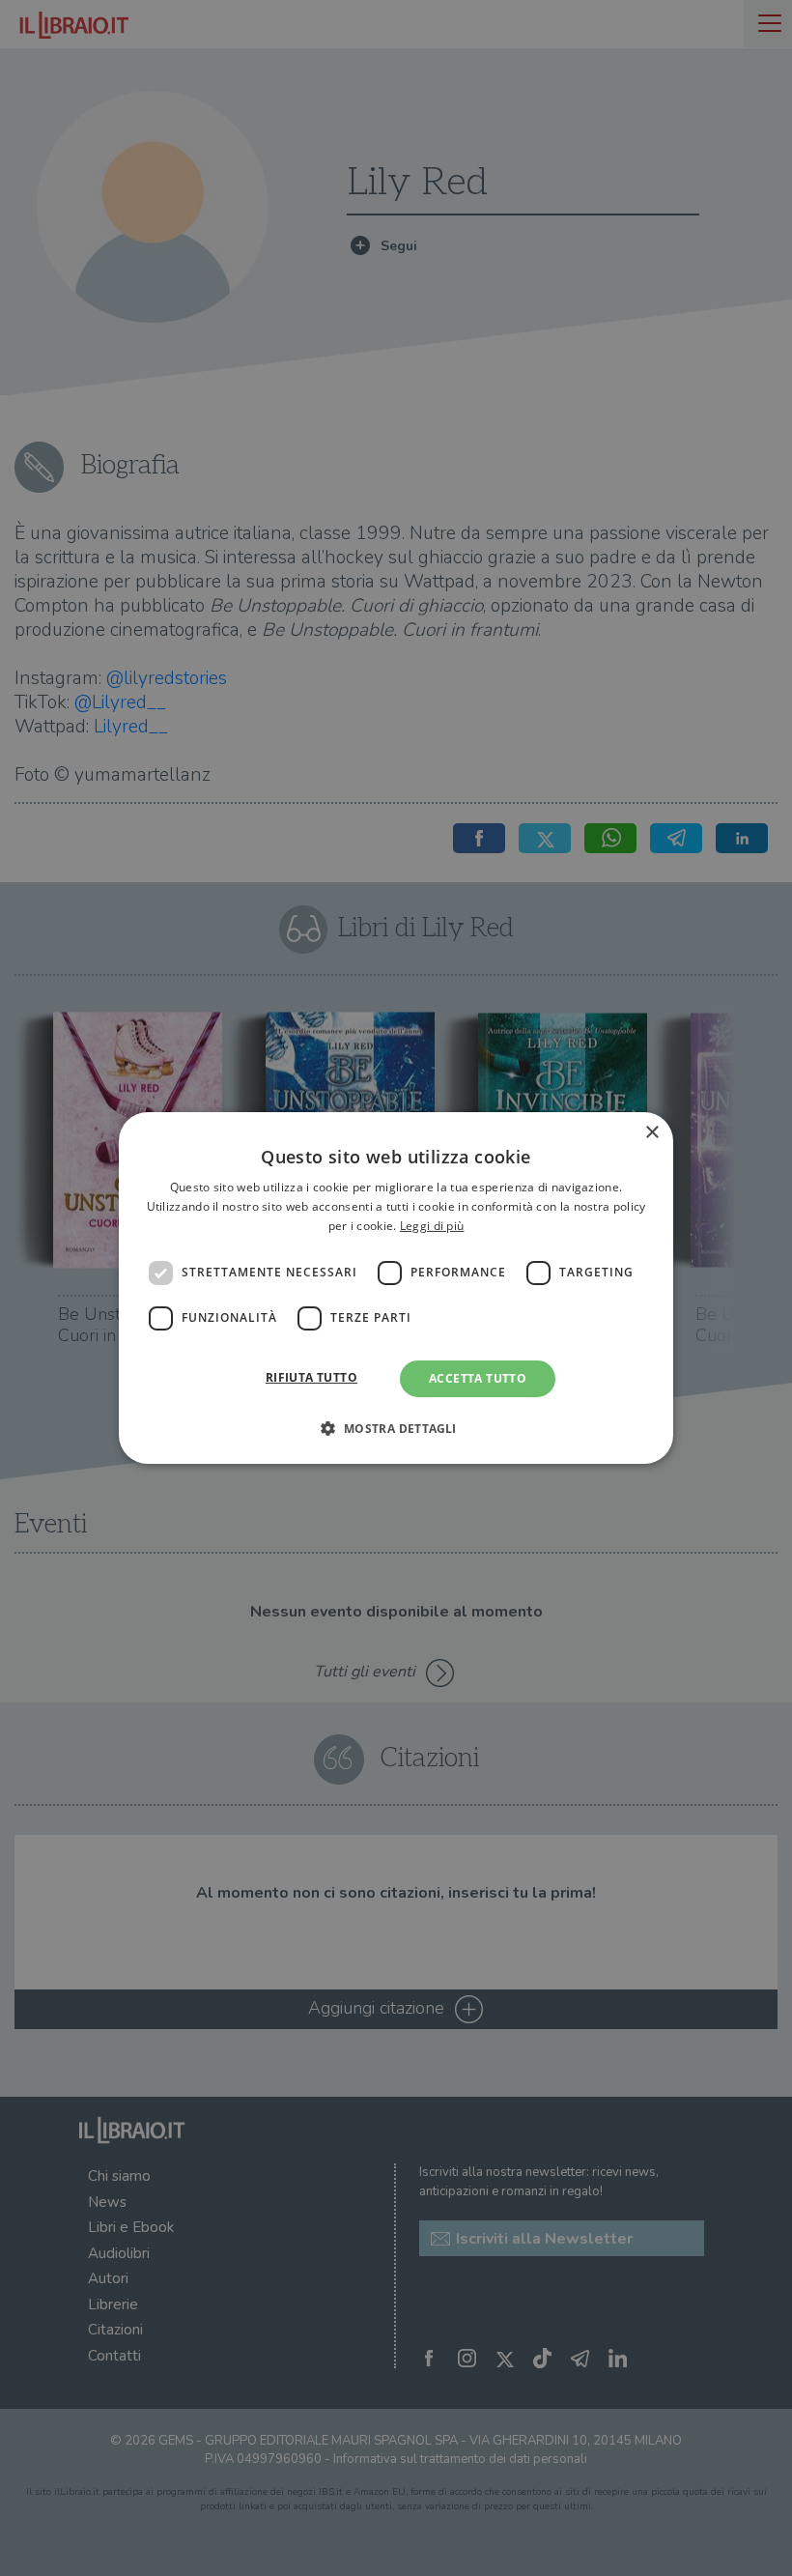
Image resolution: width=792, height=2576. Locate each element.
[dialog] (396, 1288)
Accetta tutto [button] (478, 1378)
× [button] (651, 1133)
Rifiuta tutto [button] (311, 1377)
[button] (396, 1428)
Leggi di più (432, 1226)
